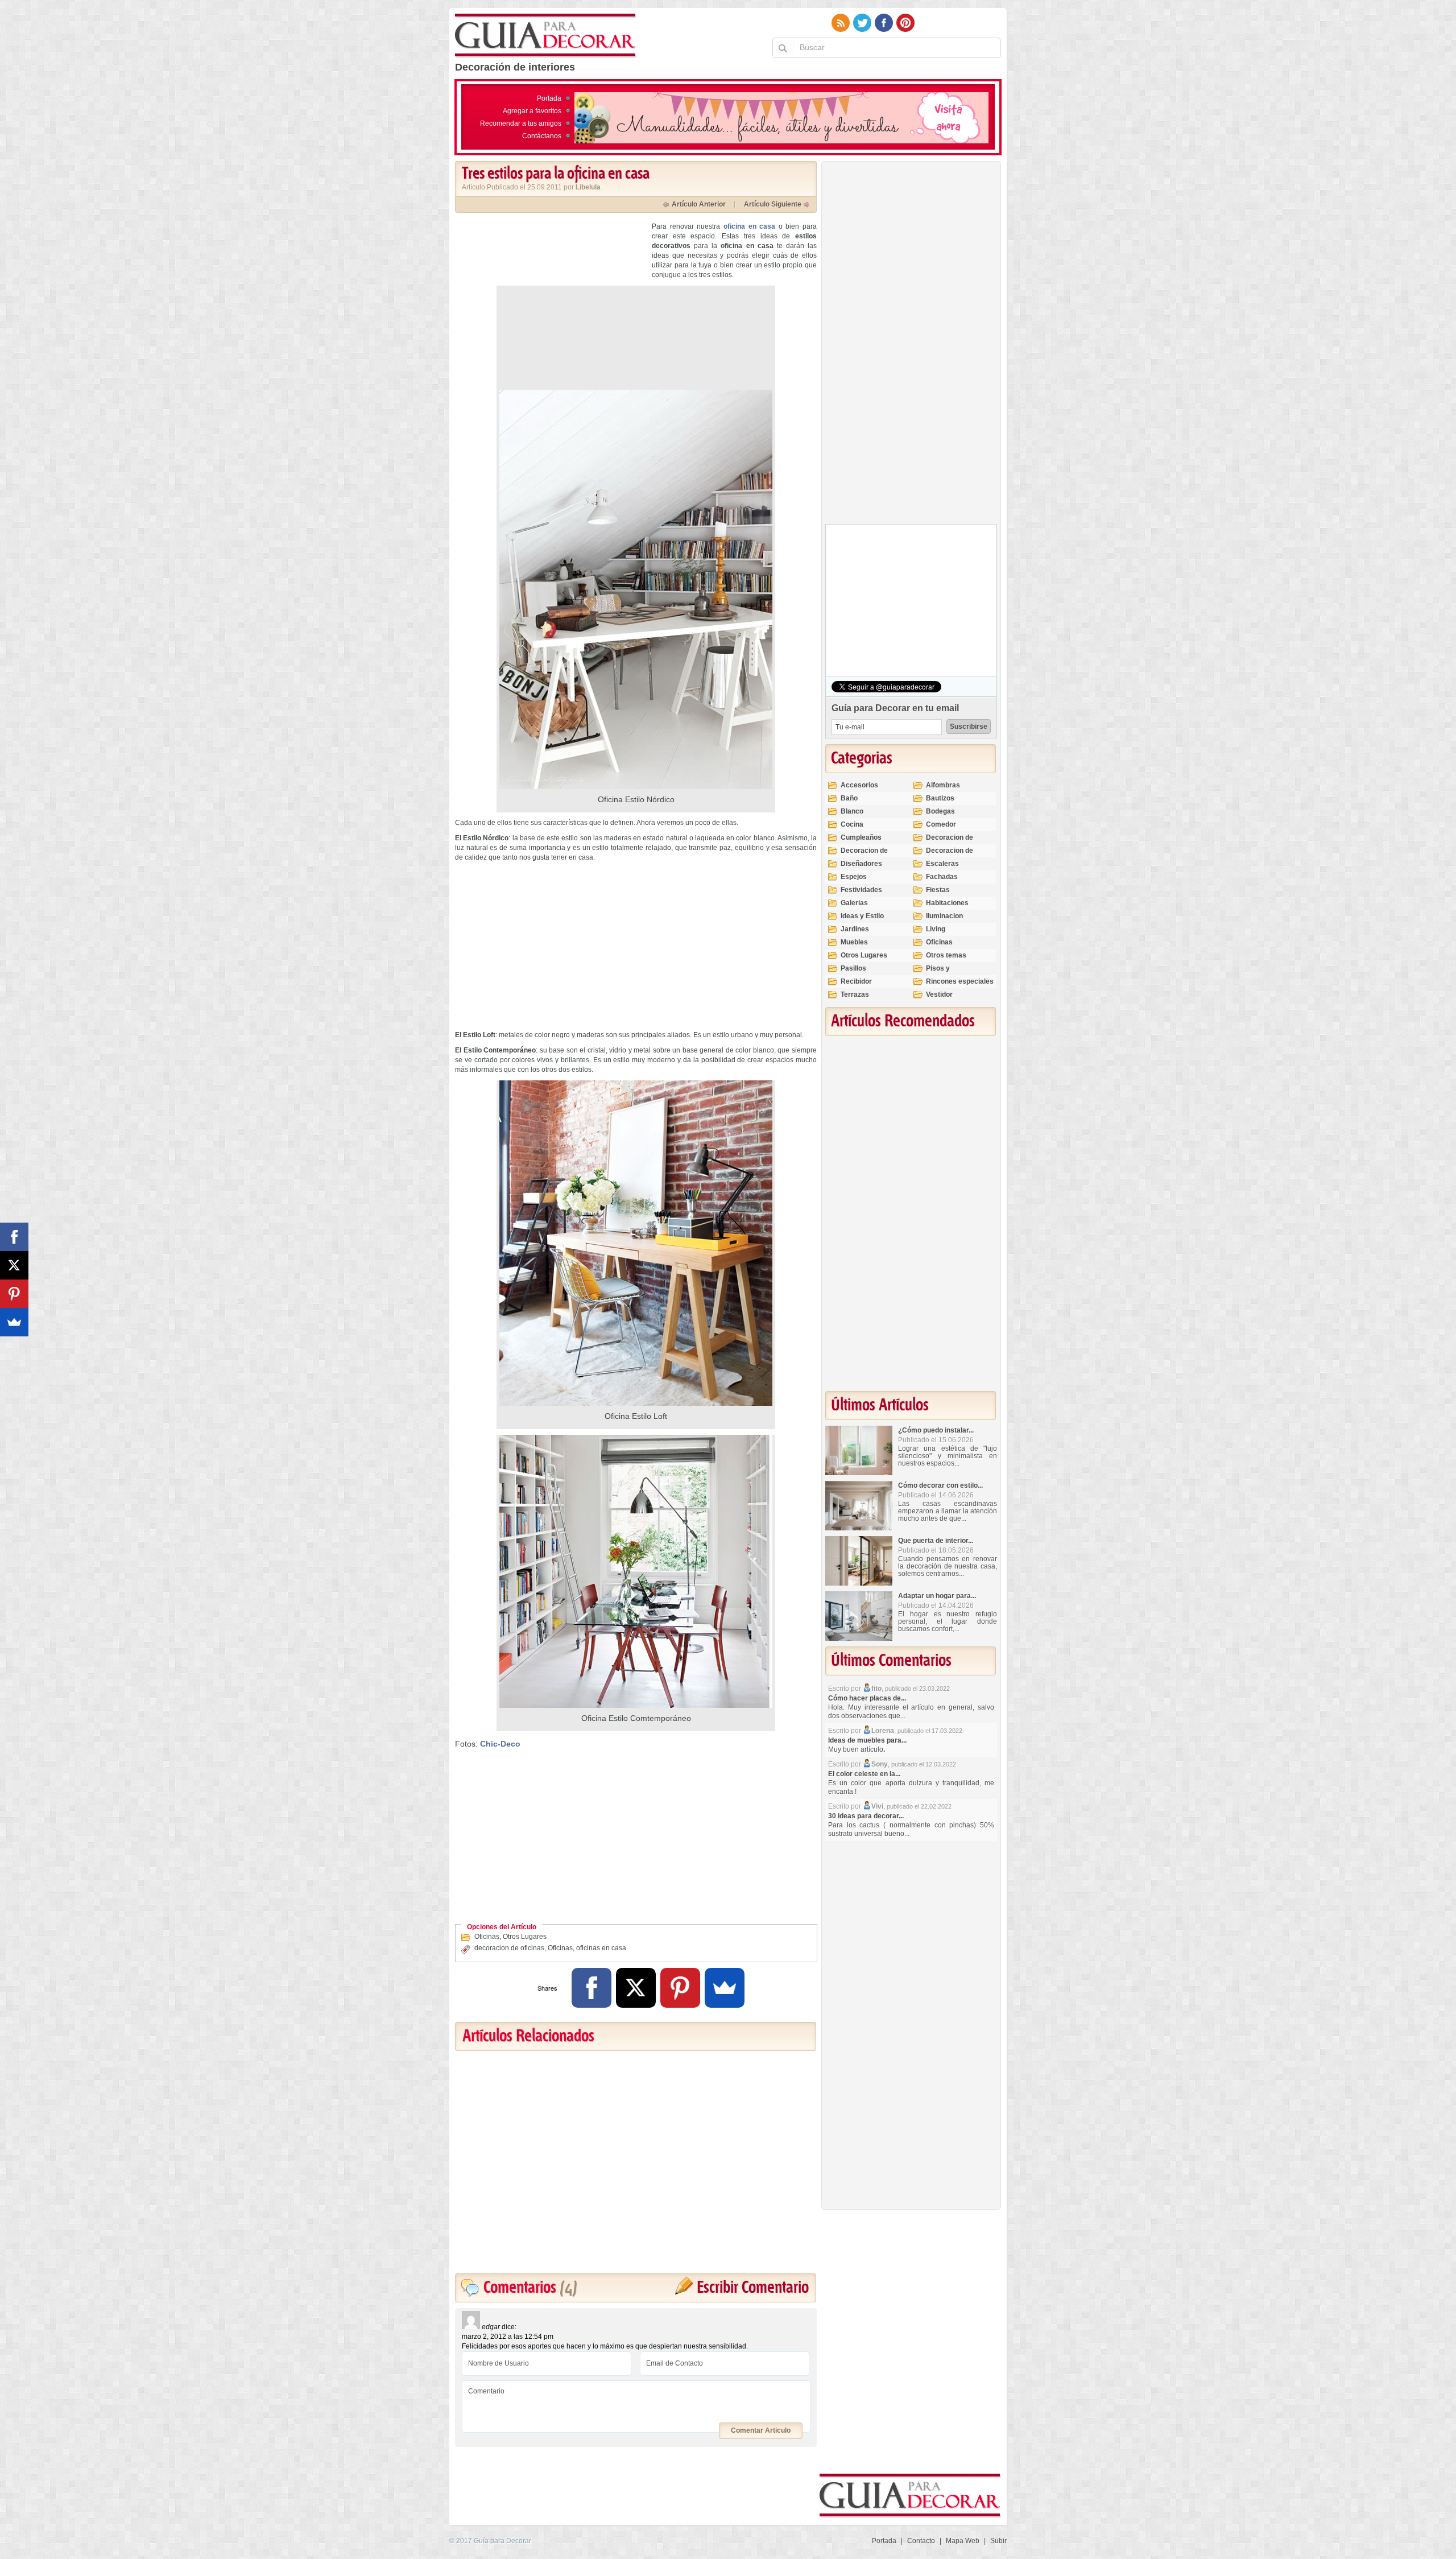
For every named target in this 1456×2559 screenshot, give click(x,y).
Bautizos (940, 798)
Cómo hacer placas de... (867, 1698)
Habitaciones (947, 903)
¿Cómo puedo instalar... (936, 1430)
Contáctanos (542, 136)
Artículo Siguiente (773, 204)
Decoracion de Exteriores (950, 842)
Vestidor (939, 994)
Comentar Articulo (761, 2430)
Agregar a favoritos (532, 111)
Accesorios (859, 785)
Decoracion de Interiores (864, 855)
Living (936, 929)
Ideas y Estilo (862, 916)
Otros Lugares (525, 1937)
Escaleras (942, 864)
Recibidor (856, 981)
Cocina (852, 824)
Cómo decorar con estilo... (940, 1485)
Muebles (854, 942)
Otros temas (946, 955)
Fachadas (942, 877)
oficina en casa (749, 226)
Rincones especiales (960, 981)
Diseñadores (861, 864)
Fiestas (938, 890)
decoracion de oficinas (509, 1948)
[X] (636, 1988)
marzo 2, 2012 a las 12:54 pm (508, 2337)
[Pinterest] (680, 1988)
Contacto (921, 2541)
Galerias (854, 903)
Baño (849, 798)
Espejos (854, 877)
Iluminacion (944, 916)
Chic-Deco (500, 1744)
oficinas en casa (601, 1948)
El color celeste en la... (864, 1774)
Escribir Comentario (753, 2288)
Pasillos (853, 968)
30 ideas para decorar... (866, 1816)
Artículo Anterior (699, 204)
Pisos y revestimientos (950, 973)
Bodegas (940, 811)
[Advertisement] (551, 302)
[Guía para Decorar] (546, 36)
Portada (549, 98)
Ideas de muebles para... (867, 1740)
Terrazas (855, 994)
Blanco (852, 811)
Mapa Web (963, 2541)
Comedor (941, 824)
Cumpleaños (861, 837)
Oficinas (487, 1937)
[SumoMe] (725, 1988)
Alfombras (943, 785)
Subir (998, 2541)
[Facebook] (591, 1988)
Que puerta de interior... (936, 1541)
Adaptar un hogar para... (937, 1596)
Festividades (861, 890)
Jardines (855, 929)
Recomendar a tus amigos (521, 123)
